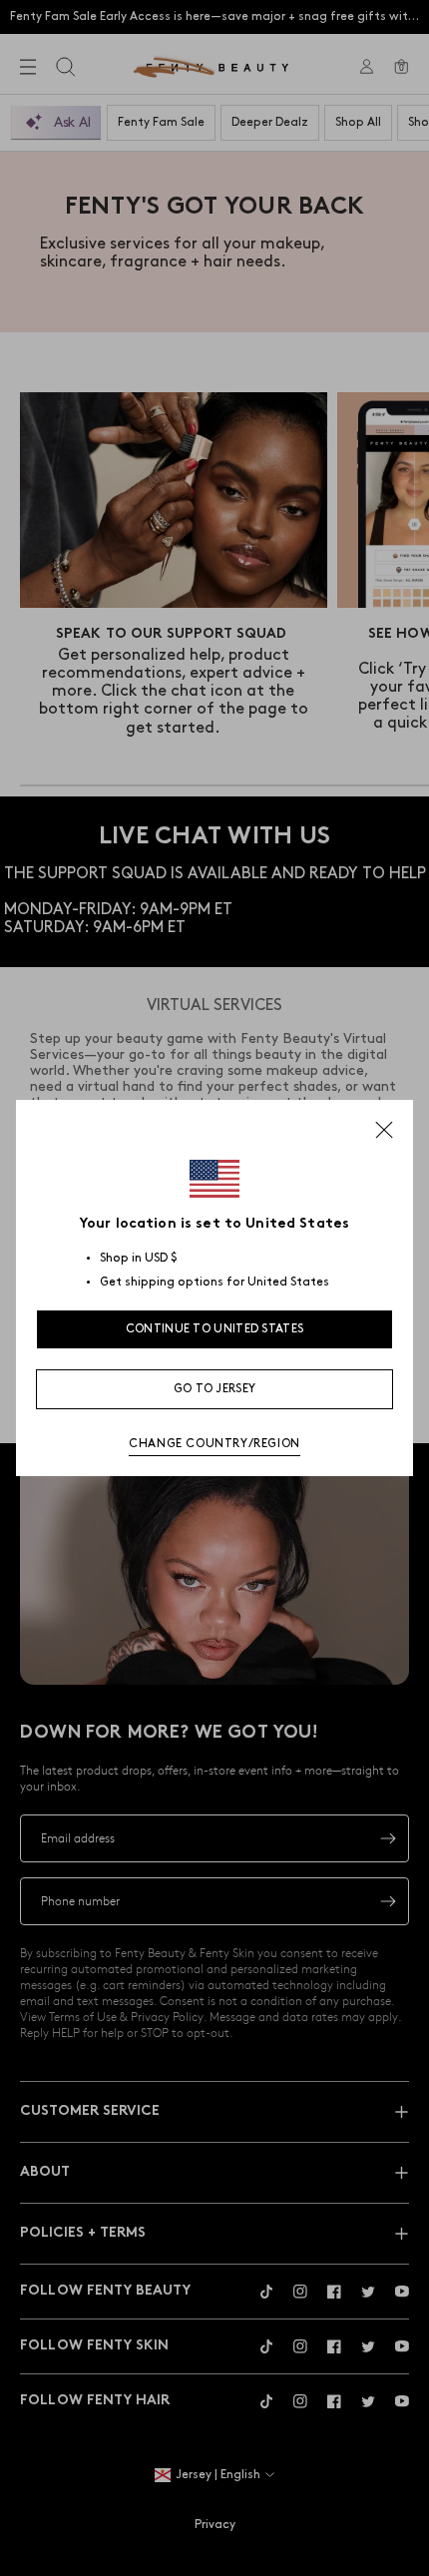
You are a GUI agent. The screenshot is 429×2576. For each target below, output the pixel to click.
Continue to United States (215, 1329)
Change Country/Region (214, 1444)
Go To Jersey (215, 1389)
